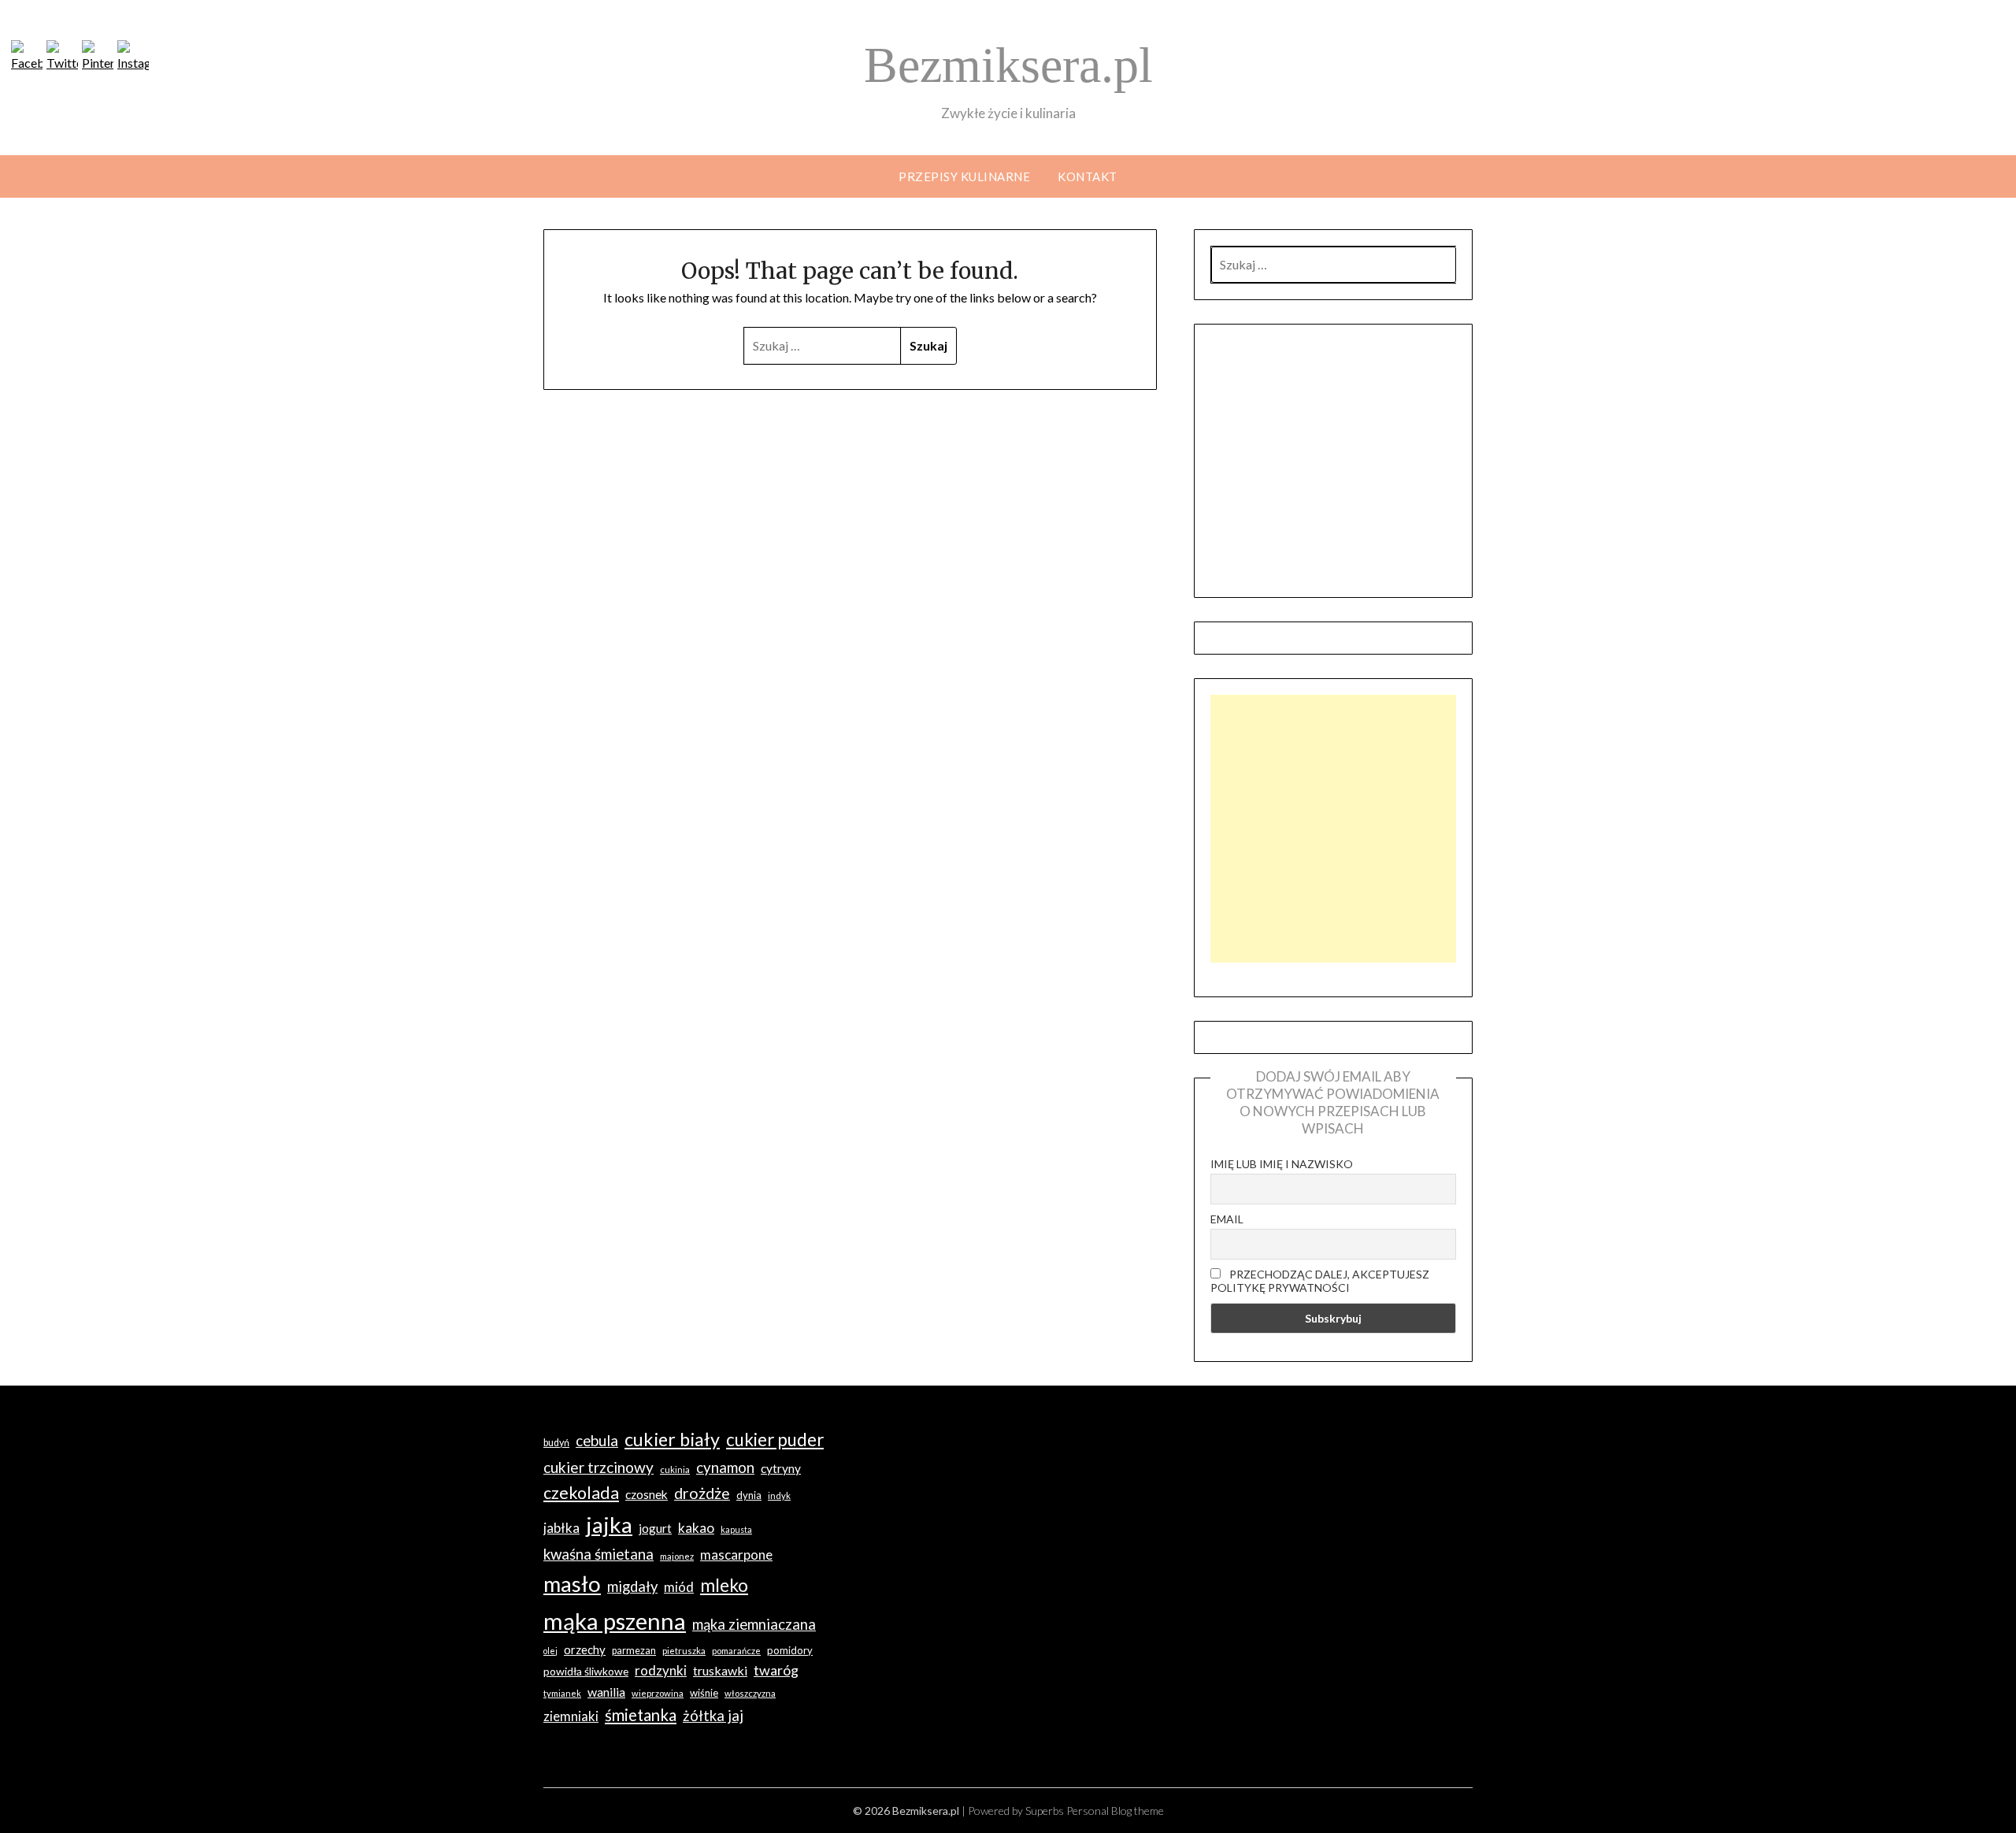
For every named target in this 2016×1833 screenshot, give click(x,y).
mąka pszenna (615, 1621)
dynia (749, 1495)
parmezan (634, 1651)
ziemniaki (571, 1716)
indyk (779, 1495)
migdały (632, 1586)
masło (572, 1584)
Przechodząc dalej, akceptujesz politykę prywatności (1320, 1281)
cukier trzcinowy (598, 1467)
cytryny (781, 1468)
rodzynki (661, 1670)
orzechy (585, 1649)
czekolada (581, 1493)
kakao (696, 1528)
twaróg (776, 1670)
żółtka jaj (713, 1716)
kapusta (736, 1529)
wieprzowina (658, 1693)
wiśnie (704, 1693)
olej (550, 1651)
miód (679, 1587)
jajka (609, 1524)
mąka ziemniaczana (754, 1624)
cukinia (675, 1469)
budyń (556, 1443)
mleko (724, 1585)
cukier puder (775, 1440)
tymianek (562, 1693)
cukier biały (672, 1439)
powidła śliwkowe (586, 1671)
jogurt (655, 1528)
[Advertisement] (1333, 829)
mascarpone (736, 1555)
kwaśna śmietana (598, 1554)
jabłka (561, 1528)
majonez (677, 1556)
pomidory (790, 1650)
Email (1227, 1219)
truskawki (720, 1670)
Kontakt (1088, 176)
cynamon (725, 1468)
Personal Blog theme (1115, 1811)
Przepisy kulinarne (964, 176)
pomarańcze (736, 1651)
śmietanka (641, 1715)
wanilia (606, 1692)
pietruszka (684, 1651)
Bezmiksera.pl (1008, 65)
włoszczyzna (750, 1693)
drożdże (702, 1493)
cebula (597, 1440)
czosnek (647, 1494)
